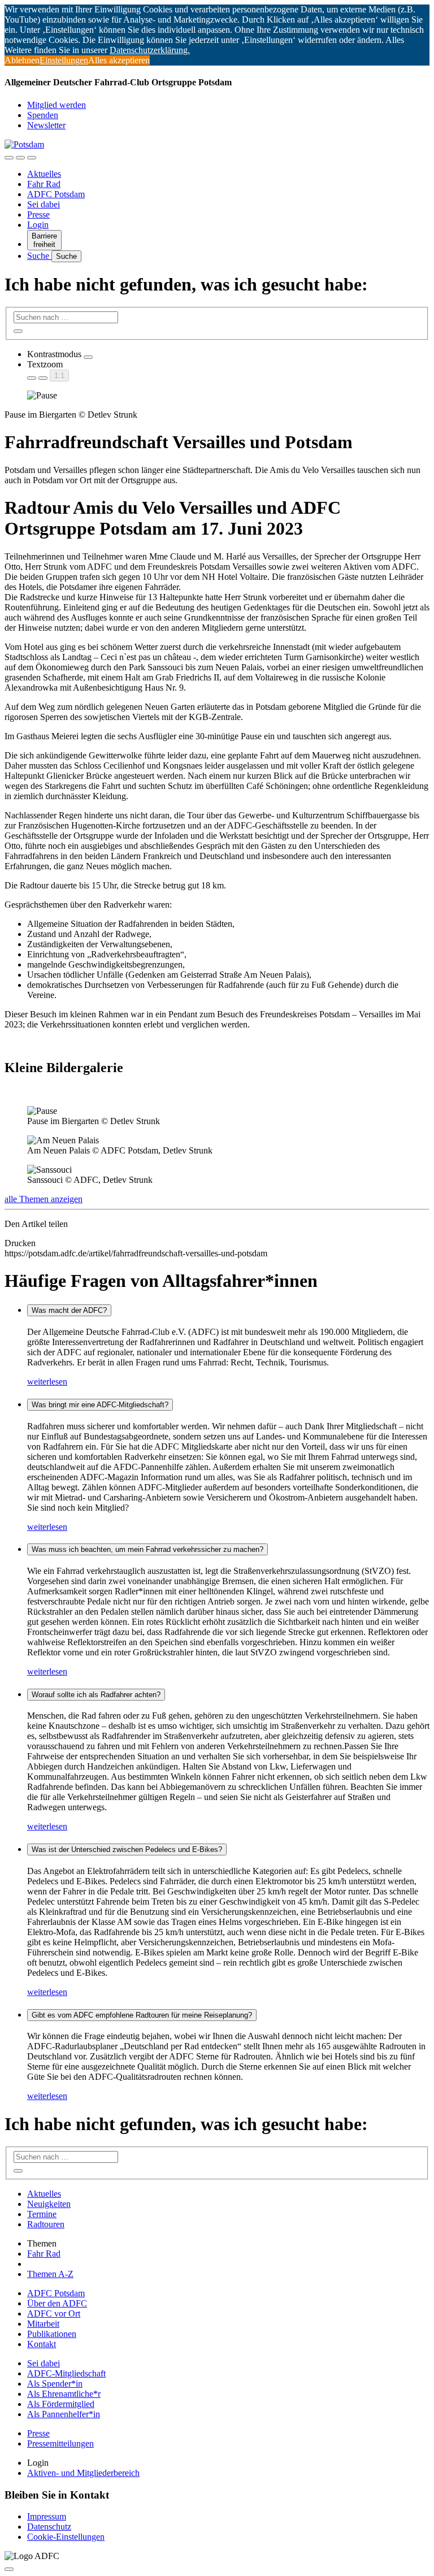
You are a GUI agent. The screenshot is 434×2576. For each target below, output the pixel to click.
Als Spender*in (55, 2384)
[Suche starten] (18, 331)
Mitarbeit (43, 2324)
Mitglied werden (57, 105)
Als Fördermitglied (61, 2404)
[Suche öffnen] (20, 158)
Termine (42, 2214)
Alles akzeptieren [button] (119, 60)
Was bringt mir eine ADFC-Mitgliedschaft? (100, 1405)
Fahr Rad (44, 184)
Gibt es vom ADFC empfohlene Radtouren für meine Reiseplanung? (142, 2015)
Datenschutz (49, 2527)
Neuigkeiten (49, 2204)
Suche (39, 256)
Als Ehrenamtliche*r (64, 2394)
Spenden (43, 115)
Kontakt (42, 2344)
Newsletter (46, 125)
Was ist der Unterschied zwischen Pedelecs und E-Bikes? (127, 1849)
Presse (38, 214)
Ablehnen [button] (22, 60)
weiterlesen (47, 1382)
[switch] (88, 357)
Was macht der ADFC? (69, 1310)
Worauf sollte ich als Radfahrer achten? (96, 1695)
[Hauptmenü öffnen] (32, 158)
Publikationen (52, 2334)
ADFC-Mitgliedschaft (66, 2373)
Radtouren (46, 2224)
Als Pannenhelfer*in (64, 2414)
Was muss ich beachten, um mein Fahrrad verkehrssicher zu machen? (147, 1549)
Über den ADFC (57, 2303)
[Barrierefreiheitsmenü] (9, 158)
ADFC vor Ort (54, 2313)
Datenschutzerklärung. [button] (150, 50)
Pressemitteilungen (60, 2443)
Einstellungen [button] (64, 60)
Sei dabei (44, 204)
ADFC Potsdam (56, 194)
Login (38, 225)
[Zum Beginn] (9, 2569)
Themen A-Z (50, 2274)
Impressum (47, 2516)
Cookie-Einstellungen (66, 2537)
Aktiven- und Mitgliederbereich (83, 2473)
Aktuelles (44, 174)
